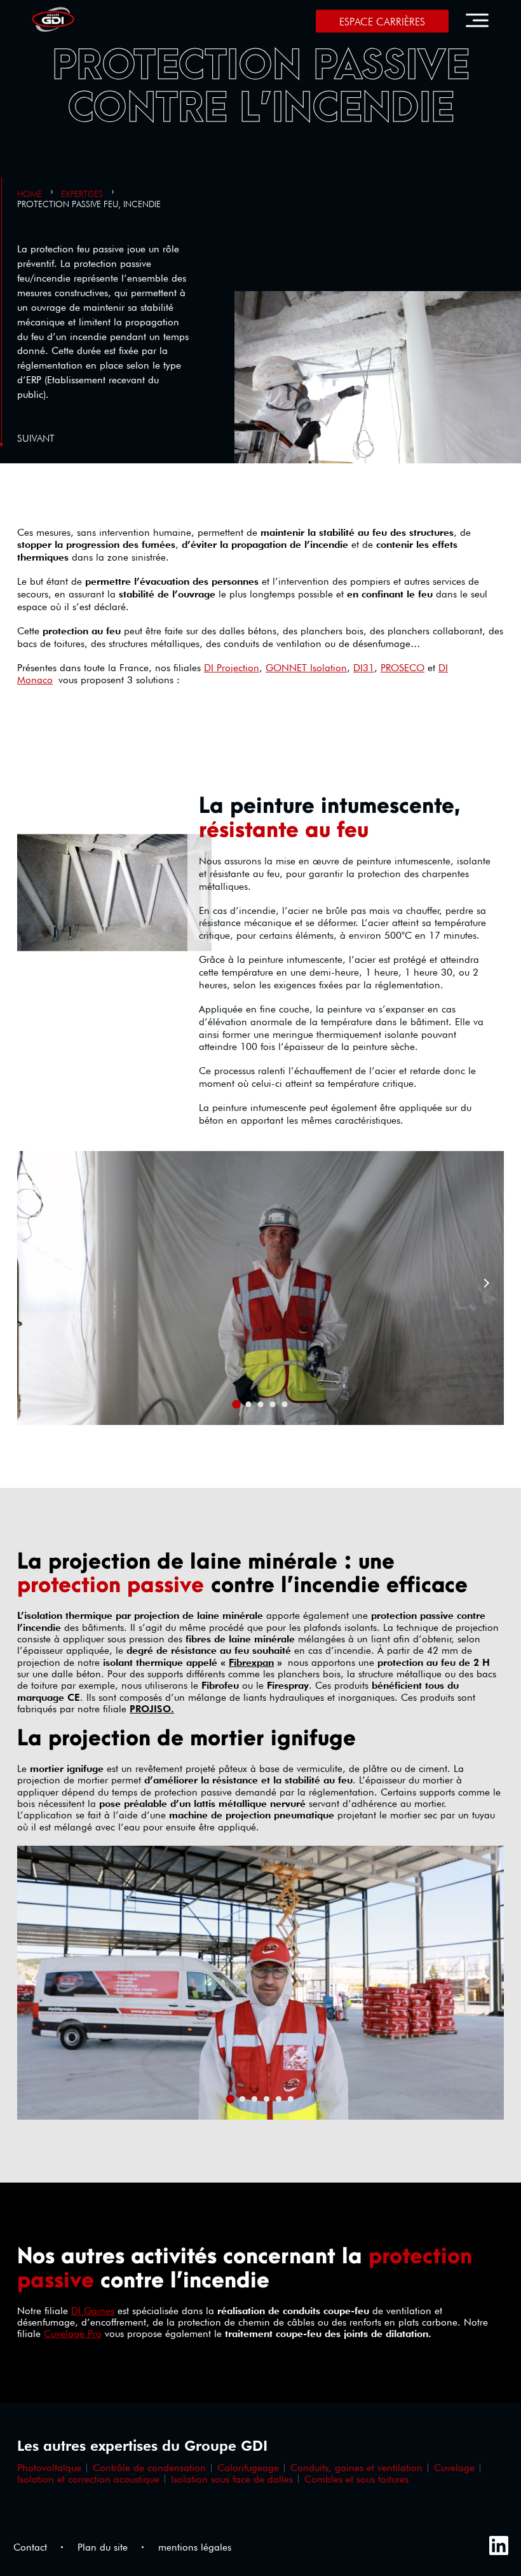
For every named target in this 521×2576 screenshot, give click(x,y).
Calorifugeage (248, 2468)
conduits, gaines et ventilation (356, 2468)
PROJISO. (152, 1709)
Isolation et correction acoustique (88, 2479)
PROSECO (403, 668)
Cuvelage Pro (73, 2334)
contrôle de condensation (149, 2468)
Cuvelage (454, 2468)
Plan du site (103, 2547)
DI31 (364, 668)
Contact (30, 2547)
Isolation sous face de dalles (232, 2479)
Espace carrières (382, 22)
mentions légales (195, 2547)
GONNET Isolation (306, 668)
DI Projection (232, 668)
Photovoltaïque (49, 2468)
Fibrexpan (251, 1662)
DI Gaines (93, 2311)
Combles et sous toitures (356, 2479)
